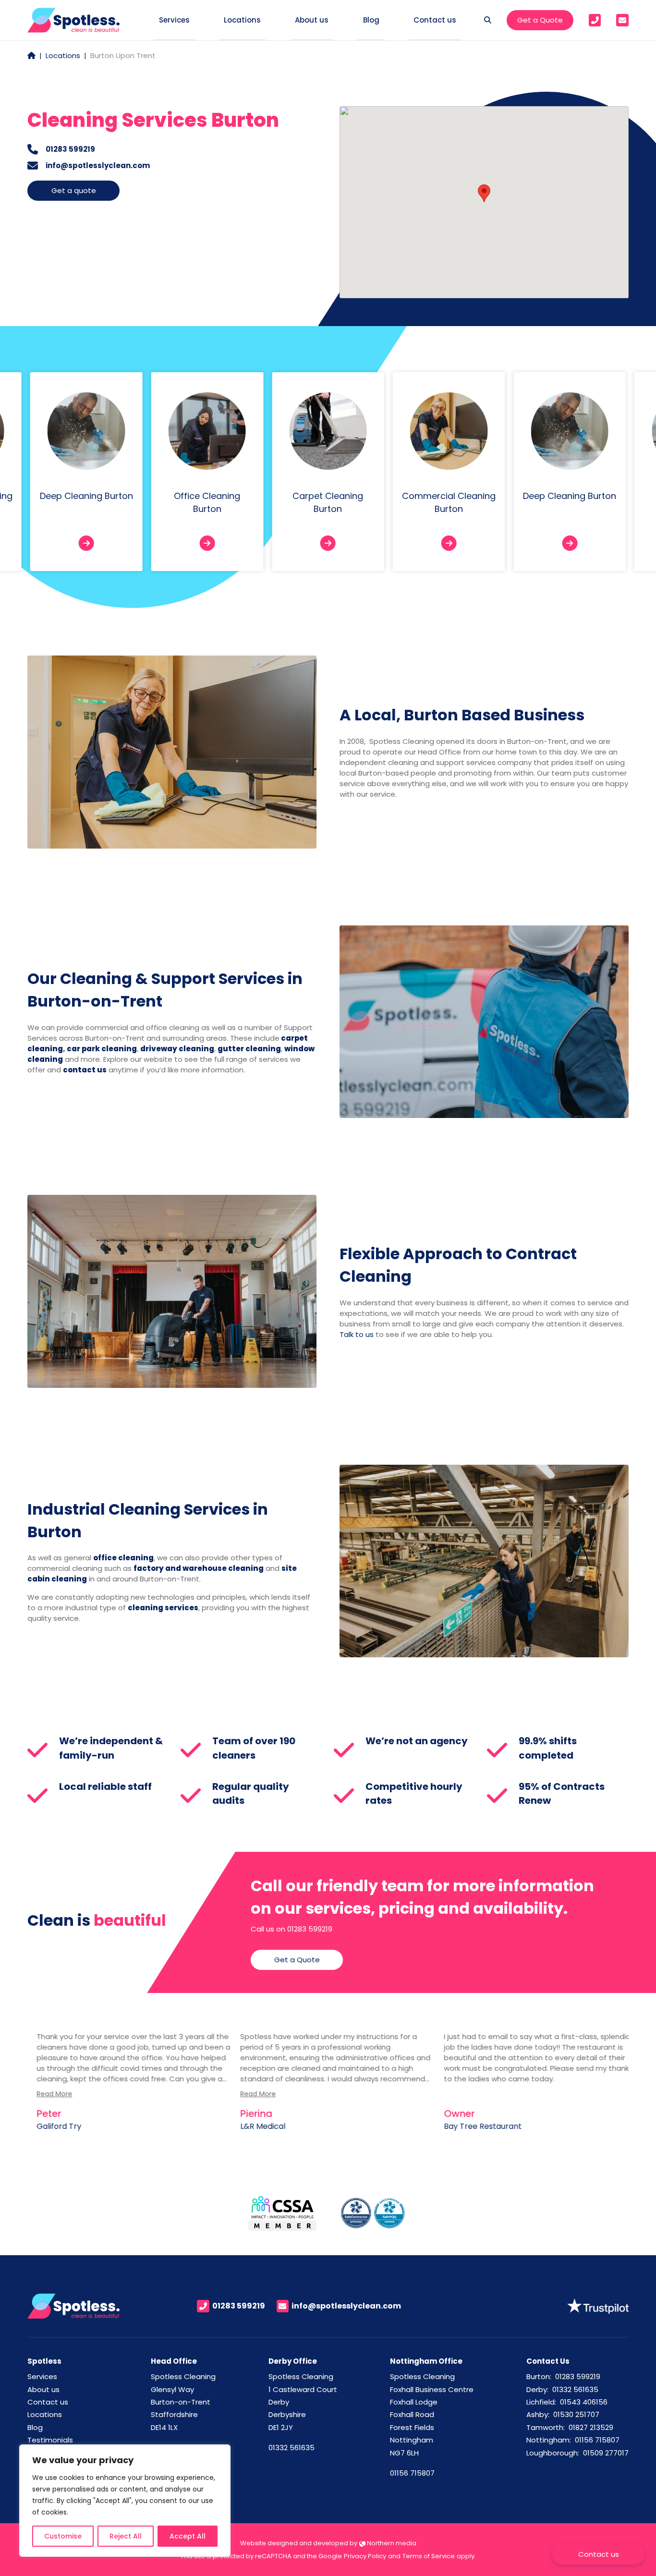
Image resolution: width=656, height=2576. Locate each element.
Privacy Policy (365, 2556)
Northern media (391, 2543)
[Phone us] (595, 20)
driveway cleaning (177, 1049)
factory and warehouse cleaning (199, 1568)
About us (43, 2389)
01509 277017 (606, 2453)
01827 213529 (591, 2427)
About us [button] (312, 20)
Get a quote (74, 190)
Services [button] (174, 20)
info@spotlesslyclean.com (98, 165)
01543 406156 (584, 2402)
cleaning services (163, 1608)
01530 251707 (576, 2414)
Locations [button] (242, 20)
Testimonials (50, 2440)
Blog (371, 20)
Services (42, 2376)
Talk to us (357, 1334)
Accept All (188, 2536)
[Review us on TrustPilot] (598, 2305)
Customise (63, 2536)
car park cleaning (102, 1049)
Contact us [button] (435, 20)
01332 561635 (292, 2448)
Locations (63, 55)
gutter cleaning (249, 1049)
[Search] (488, 20)
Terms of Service (429, 2556)
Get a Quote (540, 20)
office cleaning (123, 1558)
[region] (125, 2501)
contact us (85, 1070)
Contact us (48, 2402)
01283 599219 (70, 149)
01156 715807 (412, 2473)
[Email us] (622, 20)
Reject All (126, 2536)
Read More (45, 2094)
